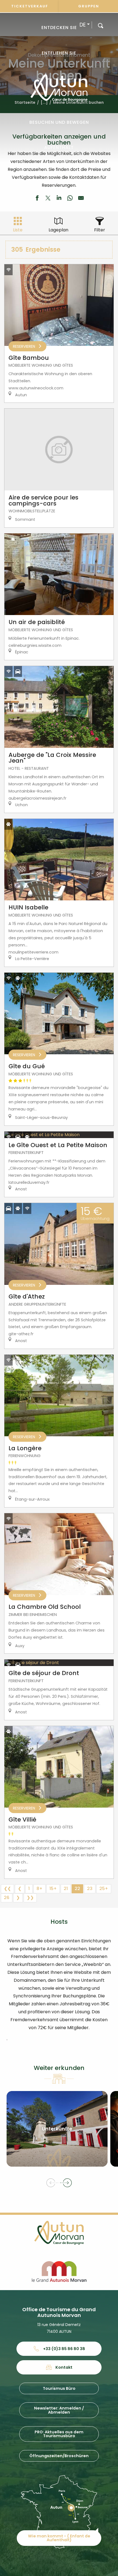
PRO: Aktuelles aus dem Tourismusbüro (59, 2434)
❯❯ (30, 1898)
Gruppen (89, 6)
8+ (40, 1889)
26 (7, 1898)
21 (66, 1889)
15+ (53, 1889)
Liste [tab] (18, 230)
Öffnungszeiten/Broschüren (59, 2456)
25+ (104, 1889)
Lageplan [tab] (58, 230)
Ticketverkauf (30, 6)
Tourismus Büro (59, 2388)
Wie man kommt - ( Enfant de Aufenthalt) (59, 2538)
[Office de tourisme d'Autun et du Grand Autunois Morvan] (59, 88)
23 (90, 1889)
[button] (101, 25)
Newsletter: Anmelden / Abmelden (59, 2410)
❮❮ (7, 1889)
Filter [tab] (100, 230)
